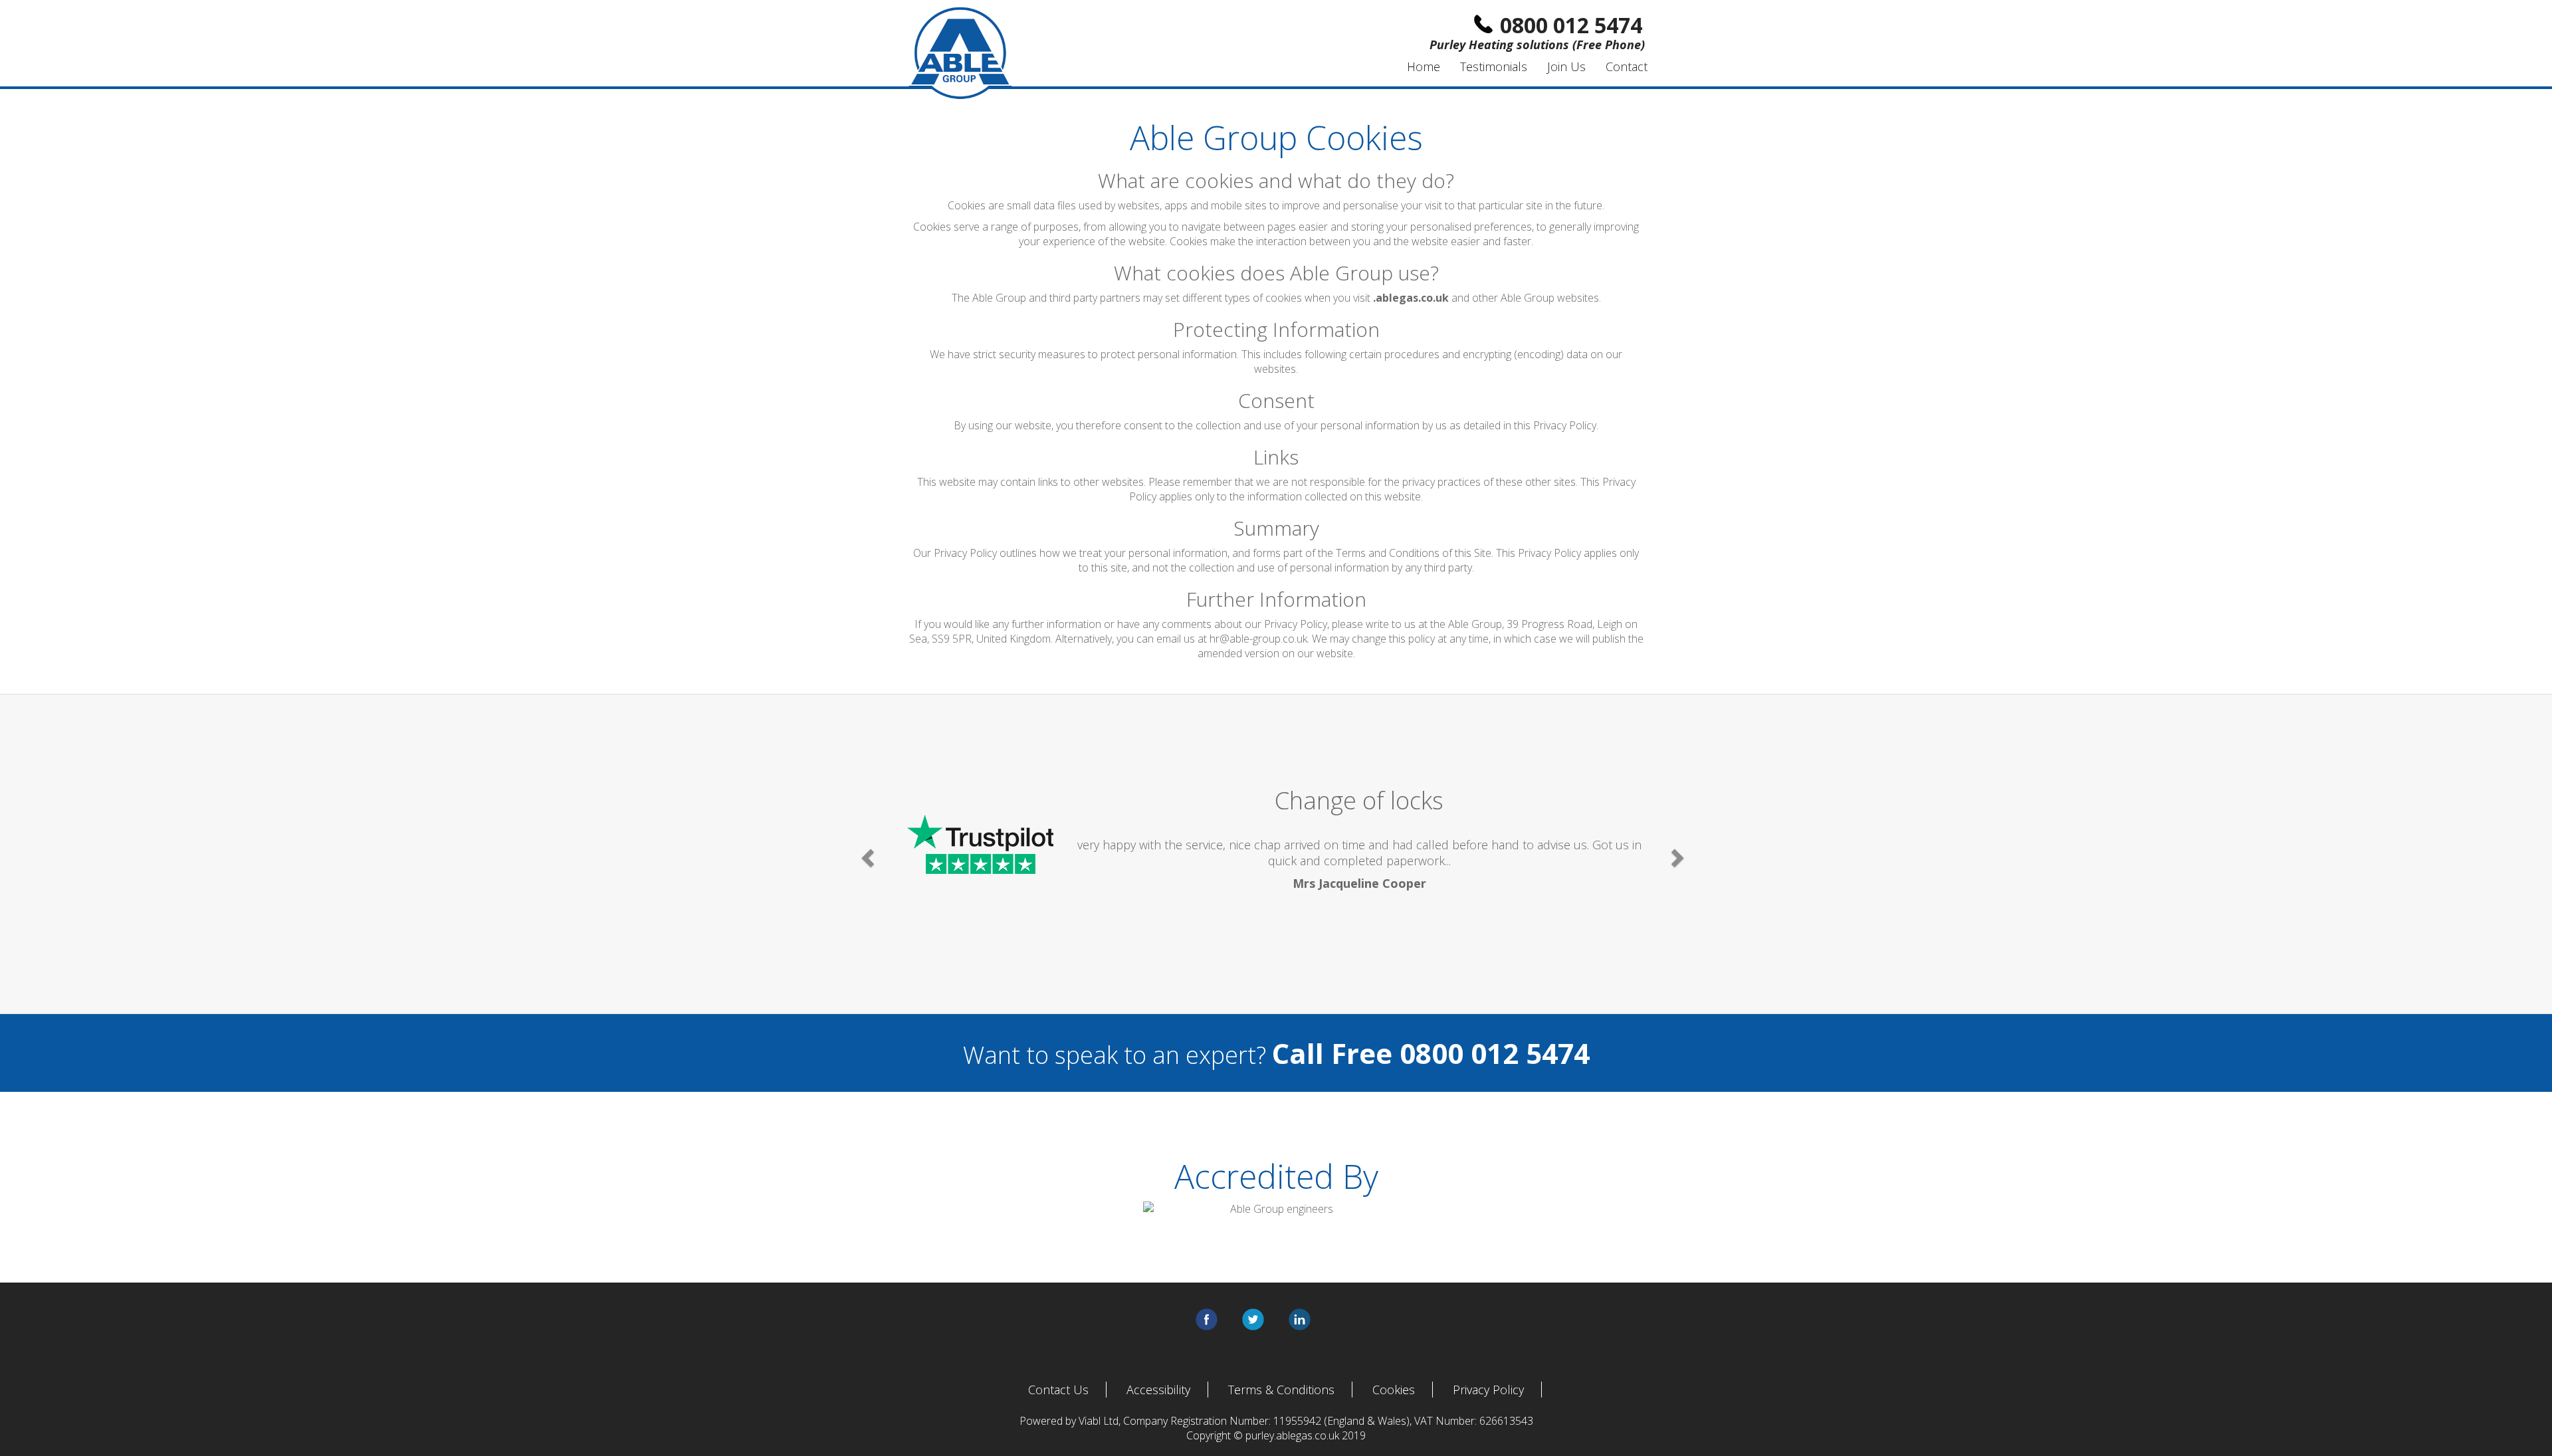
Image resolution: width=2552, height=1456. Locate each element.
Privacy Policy (1488, 1390)
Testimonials (1494, 66)
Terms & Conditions (1281, 1390)
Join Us (1566, 66)
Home (1424, 66)
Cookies (1394, 1390)
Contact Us (1058, 1390)
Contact (1627, 66)
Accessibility (1158, 1390)
